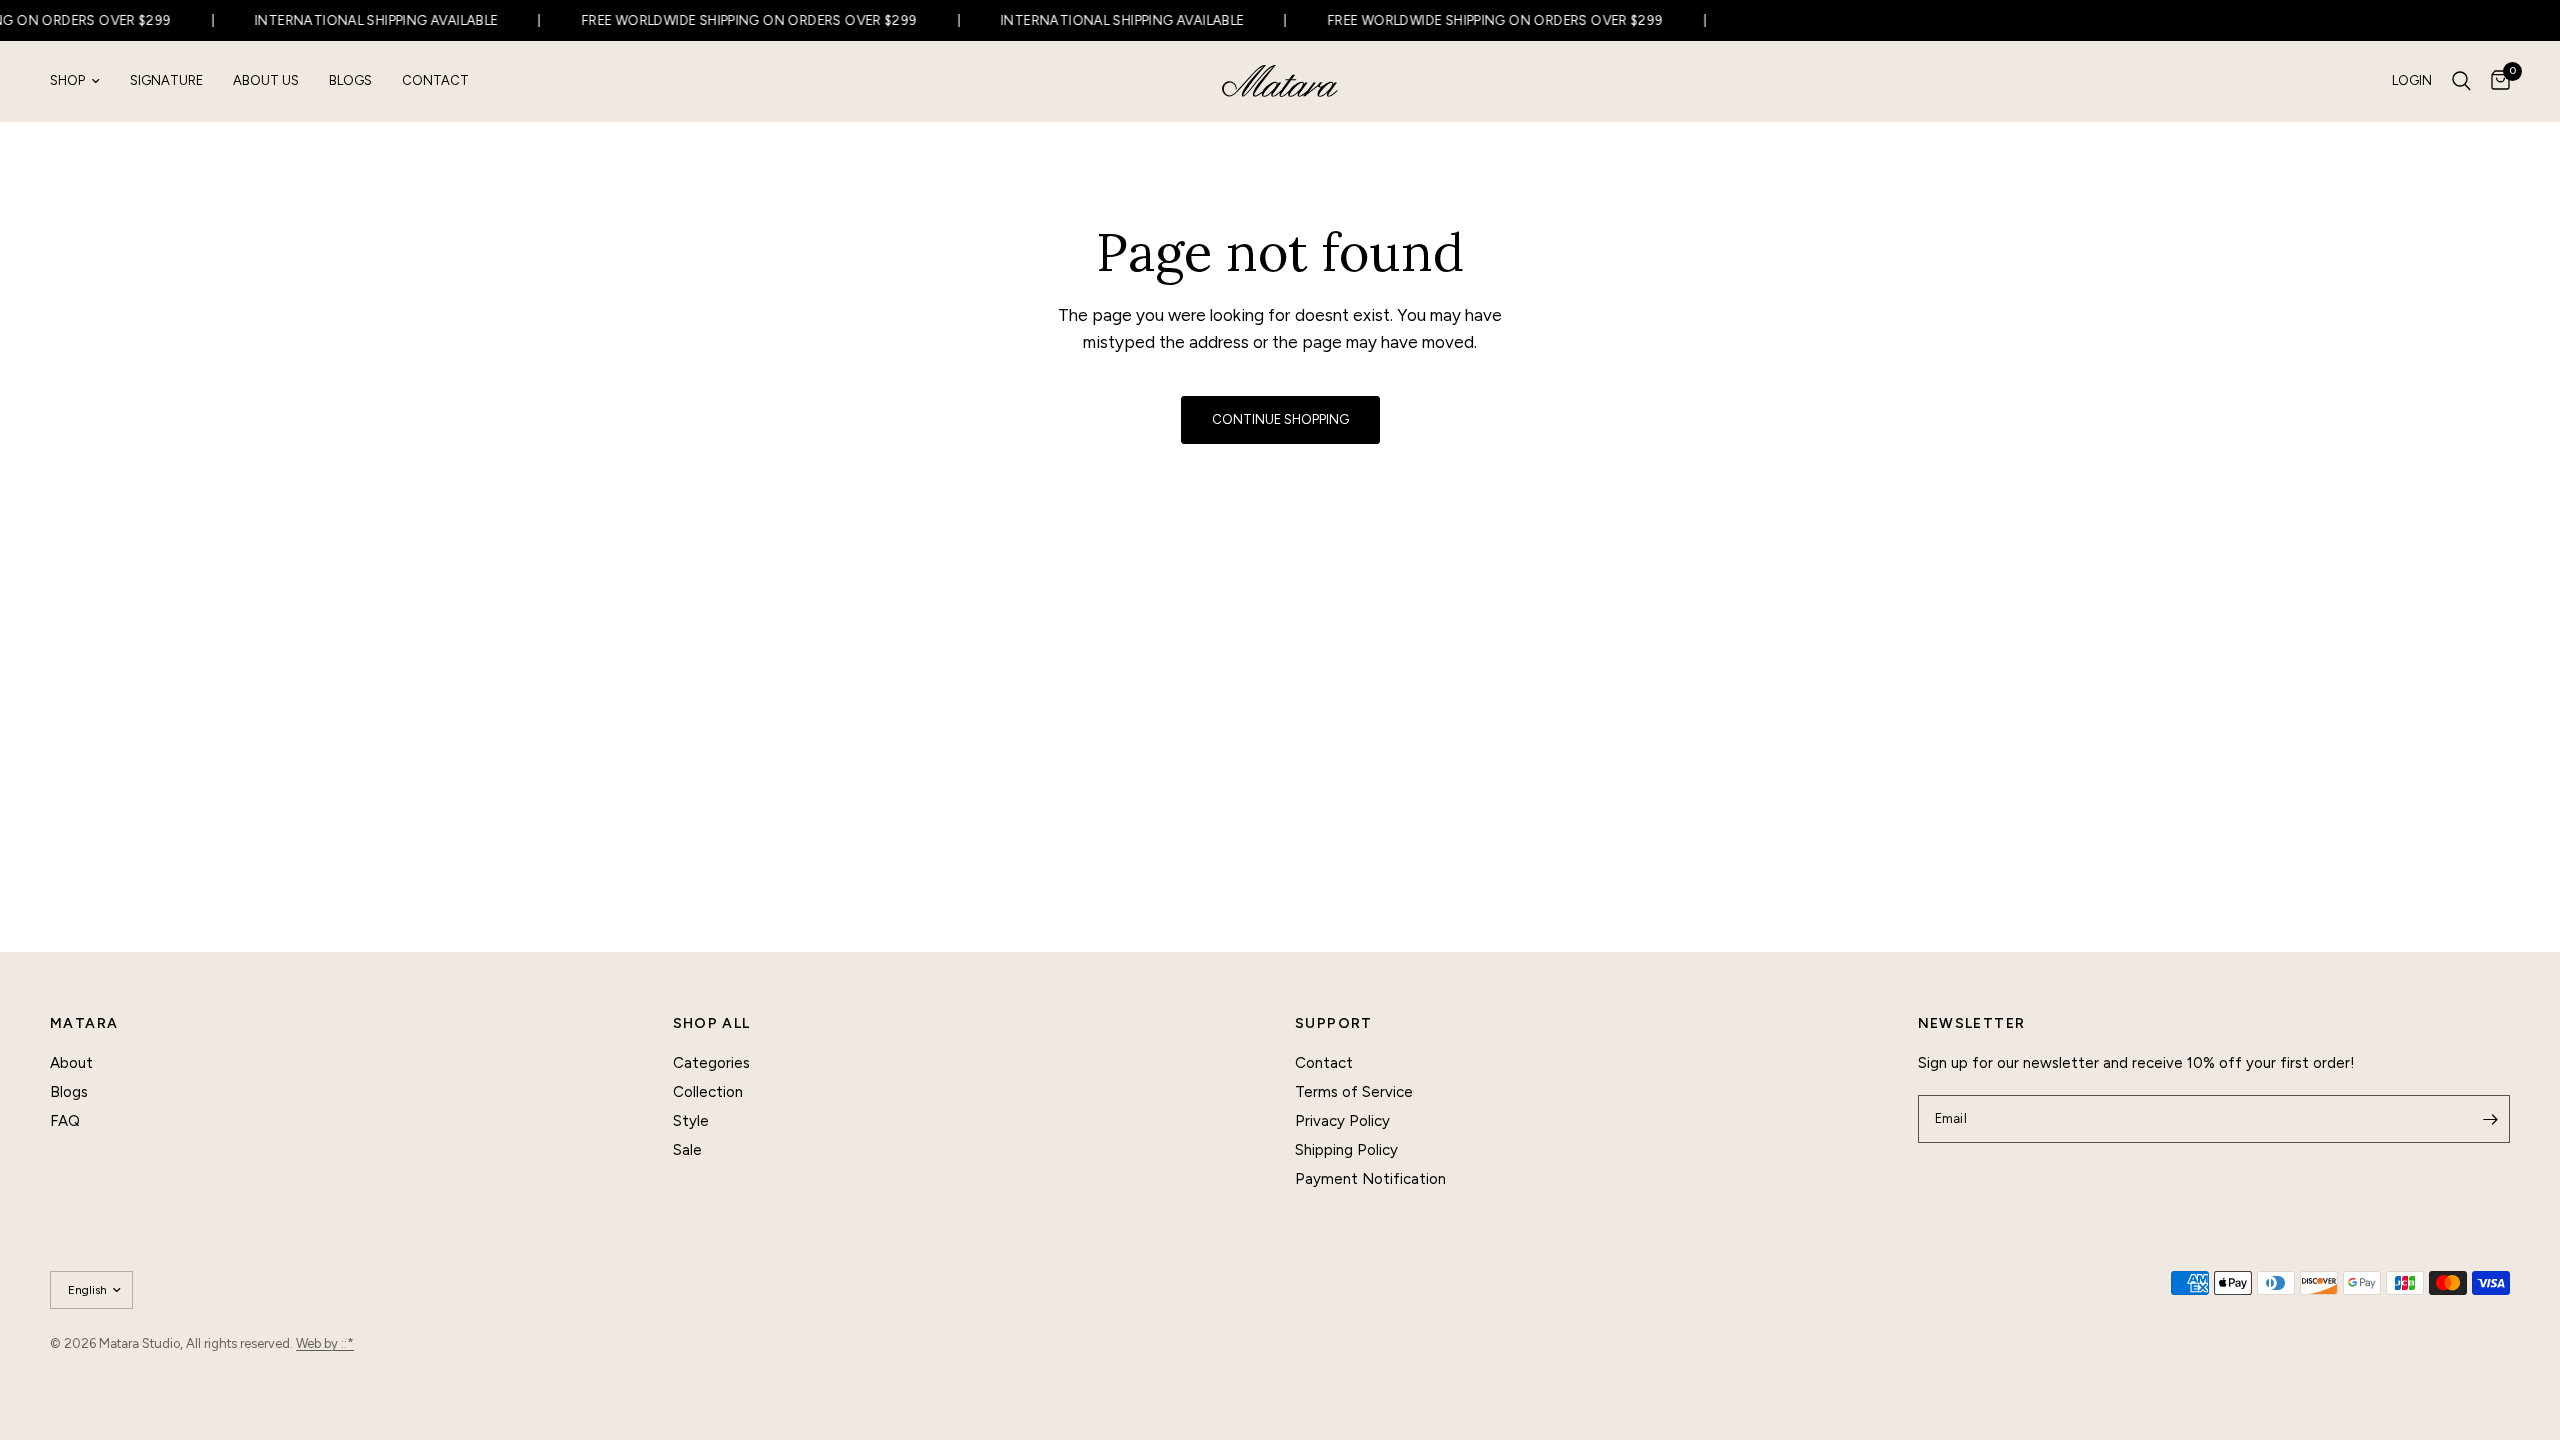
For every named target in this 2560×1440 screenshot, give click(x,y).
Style (691, 1121)
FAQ (65, 1121)
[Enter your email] (2490, 1119)
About (71, 1063)
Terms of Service (1354, 1092)
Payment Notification (1370, 1179)
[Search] (2461, 81)
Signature (166, 80)
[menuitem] (82, 81)
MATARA (84, 1024)
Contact (435, 80)
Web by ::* (325, 1343)
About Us (266, 80)
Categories (711, 1063)
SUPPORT (1334, 1024)
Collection (708, 1092)
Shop (67, 80)
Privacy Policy (1342, 1121)
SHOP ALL (712, 1024)
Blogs (350, 80)
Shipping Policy (1346, 1150)
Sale (687, 1150)
